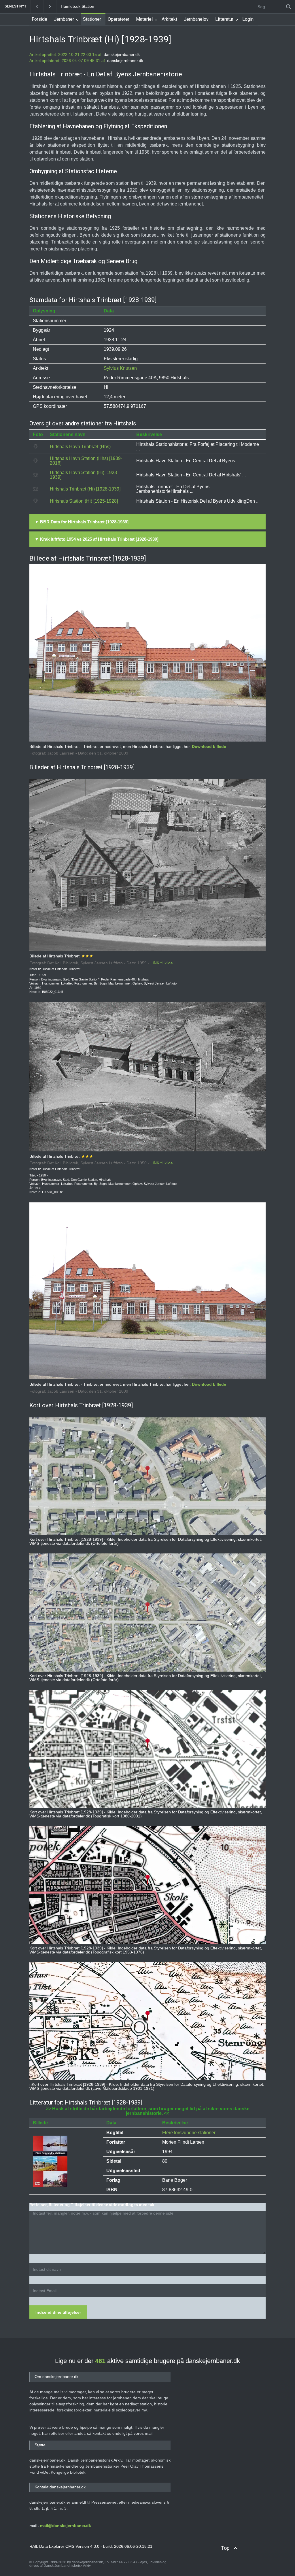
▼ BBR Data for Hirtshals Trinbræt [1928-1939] (82, 522)
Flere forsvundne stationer (189, 2133)
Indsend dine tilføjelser (58, 2312)
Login (248, 19)
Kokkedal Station (76, 6)
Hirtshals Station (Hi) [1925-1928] (84, 501)
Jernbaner (64, 19)
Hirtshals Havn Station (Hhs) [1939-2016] (86, 461)
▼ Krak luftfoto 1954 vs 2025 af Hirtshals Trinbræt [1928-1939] (97, 539)
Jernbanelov (196, 19)
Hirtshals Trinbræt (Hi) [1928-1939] (85, 489)
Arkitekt (169, 19)
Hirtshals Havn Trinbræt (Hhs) (80, 447)
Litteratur (224, 19)
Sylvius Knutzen (120, 368)
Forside (39, 19)
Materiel (144, 19)
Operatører (119, 19)
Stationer (92, 19)
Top (225, 2548)
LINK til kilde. (162, 963)
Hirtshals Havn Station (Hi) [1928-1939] (84, 475)
